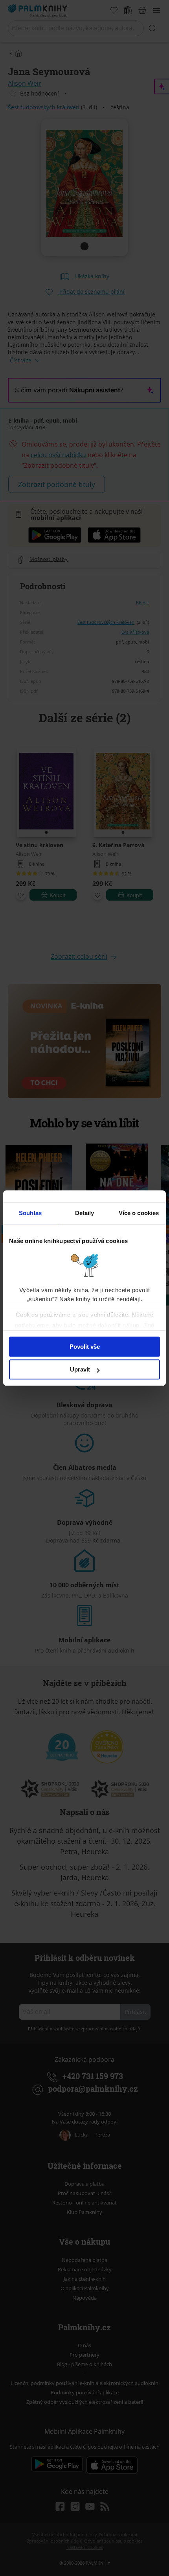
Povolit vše (85, 1347)
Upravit (80, 1369)
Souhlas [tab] (30, 1213)
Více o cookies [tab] (139, 1213)
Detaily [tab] (85, 1213)
